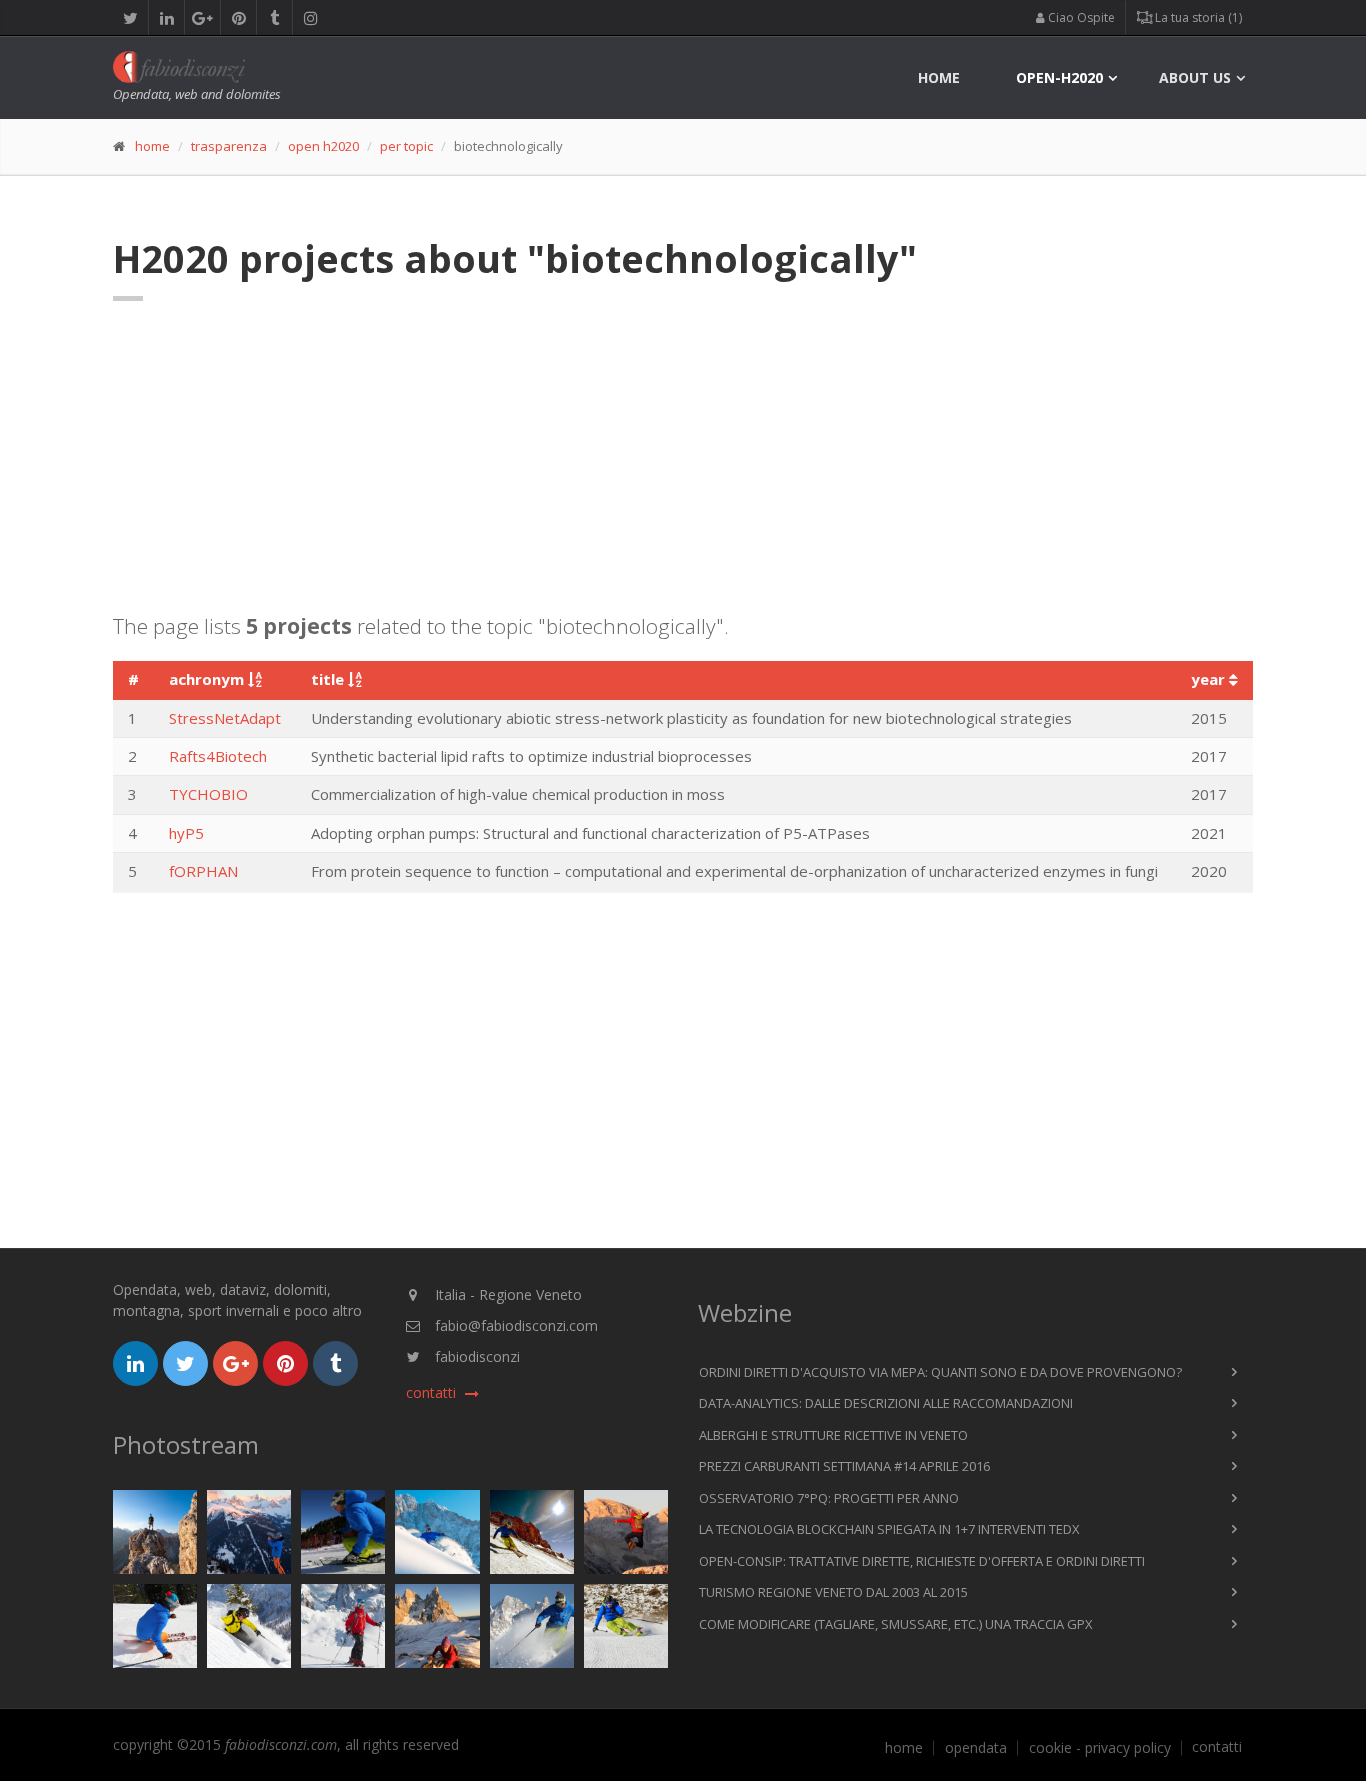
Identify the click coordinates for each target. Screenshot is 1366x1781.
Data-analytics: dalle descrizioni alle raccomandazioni (886, 1403)
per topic (406, 146)
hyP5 (186, 833)
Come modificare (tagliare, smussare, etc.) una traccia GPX (896, 1624)
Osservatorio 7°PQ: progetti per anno (829, 1498)
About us (1195, 77)
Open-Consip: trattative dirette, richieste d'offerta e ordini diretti (922, 1561)
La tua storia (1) (1197, 17)
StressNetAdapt (225, 718)
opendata (976, 1748)
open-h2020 (1059, 77)
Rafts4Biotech (218, 756)
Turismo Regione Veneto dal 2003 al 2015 (833, 1592)
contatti (1217, 1747)
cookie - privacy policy (1100, 1748)
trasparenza (229, 146)
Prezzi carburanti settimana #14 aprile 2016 (844, 1466)
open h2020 (323, 146)
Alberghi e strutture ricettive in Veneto (833, 1435)
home (939, 77)
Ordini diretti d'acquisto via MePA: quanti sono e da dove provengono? (940, 1372)
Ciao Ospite (1080, 17)
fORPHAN (203, 871)
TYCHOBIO (208, 794)
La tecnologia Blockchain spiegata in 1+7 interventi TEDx (889, 1529)
